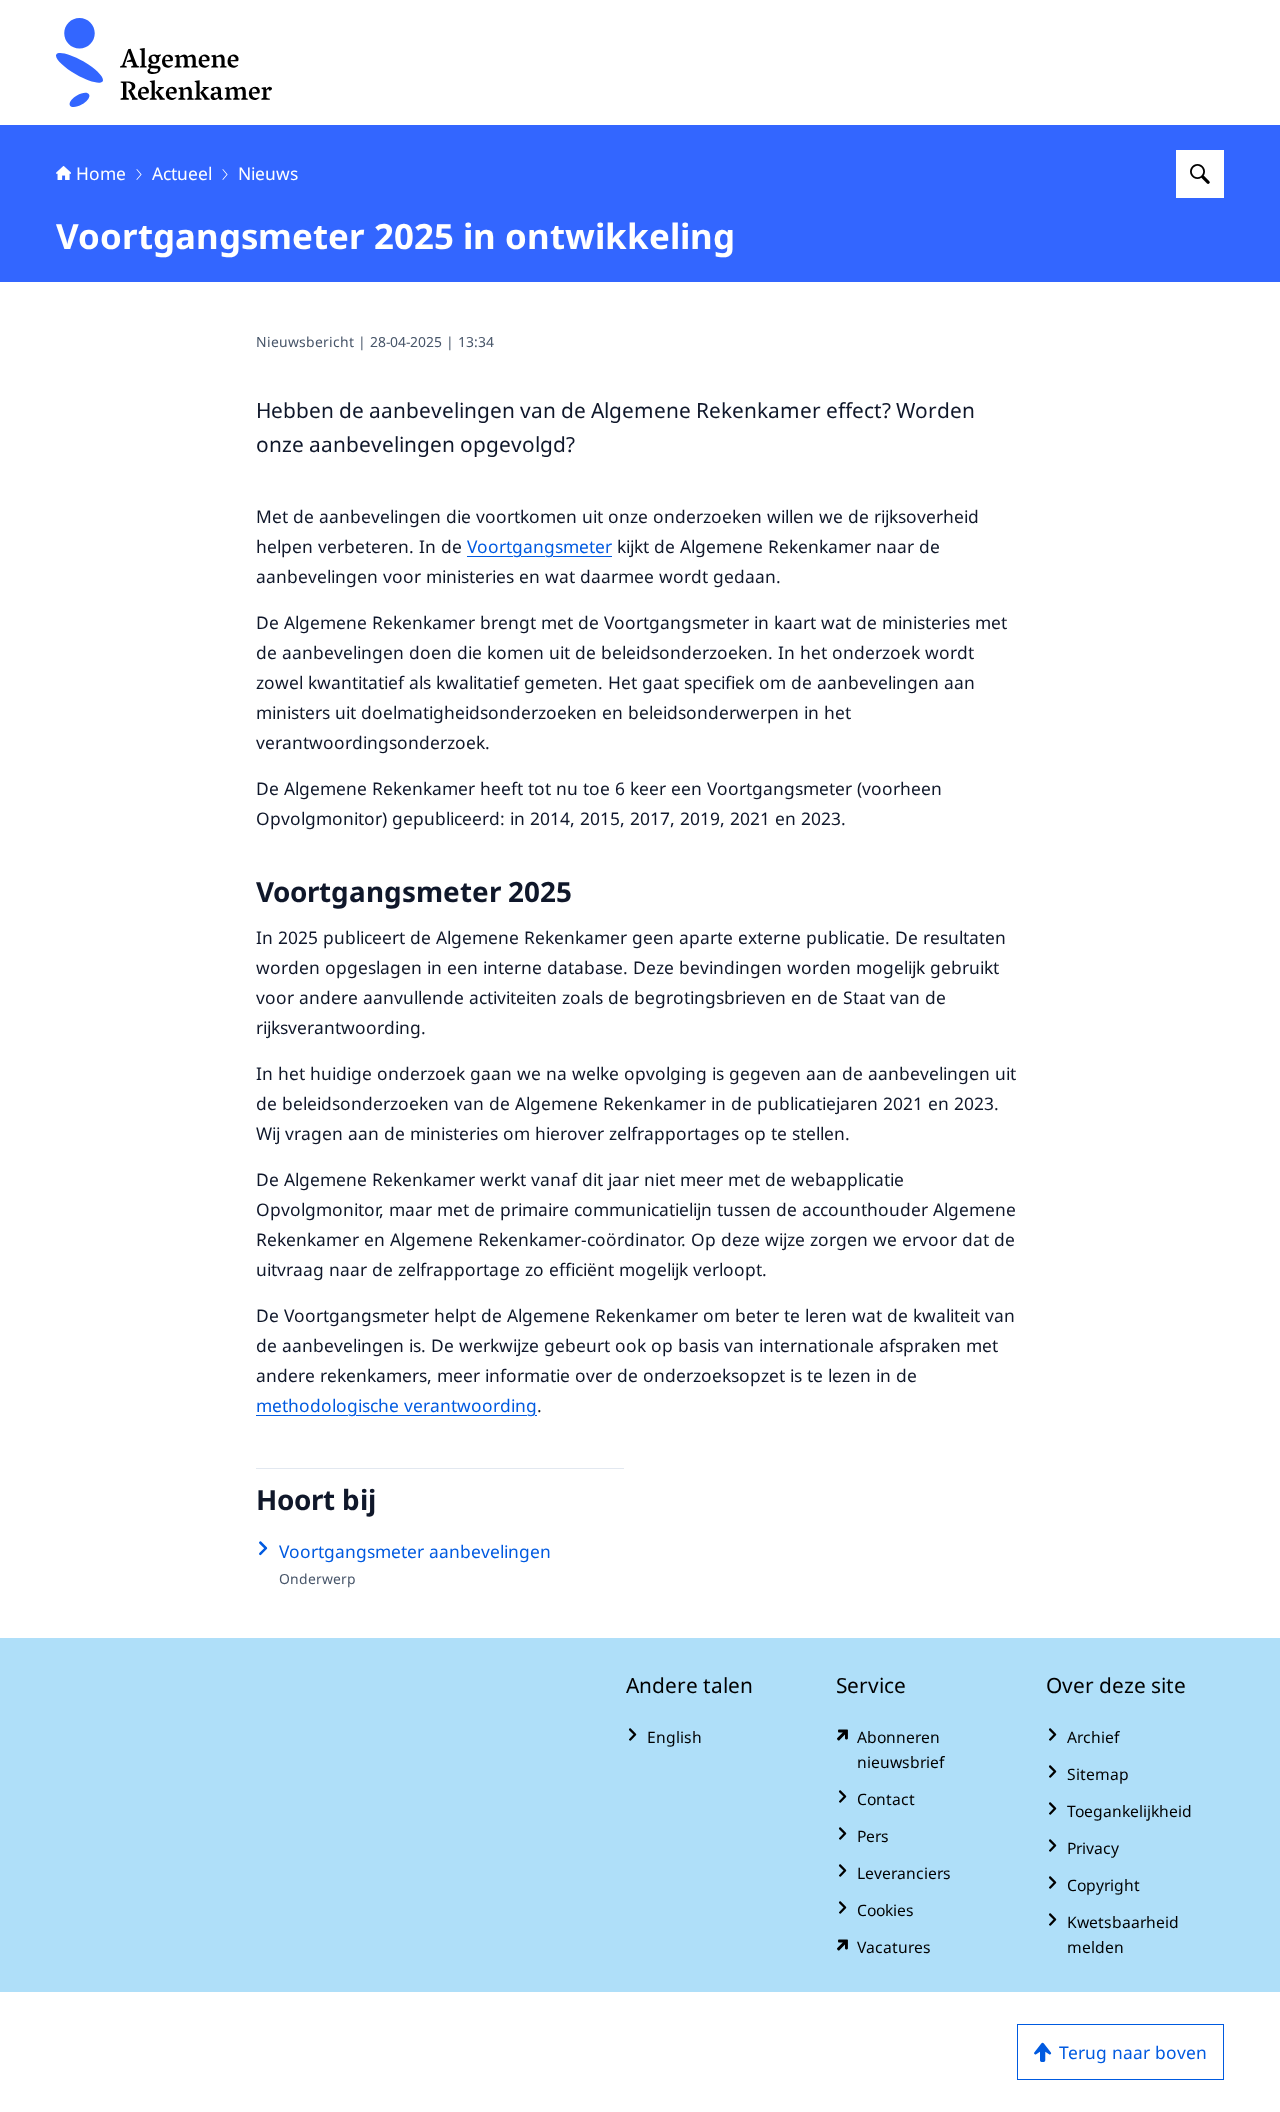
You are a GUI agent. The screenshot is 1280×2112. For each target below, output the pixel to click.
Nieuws (268, 173)
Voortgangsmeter (539, 546)
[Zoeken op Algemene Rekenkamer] (1200, 174)
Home (101, 173)
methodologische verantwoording (396, 1405)
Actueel (182, 173)
